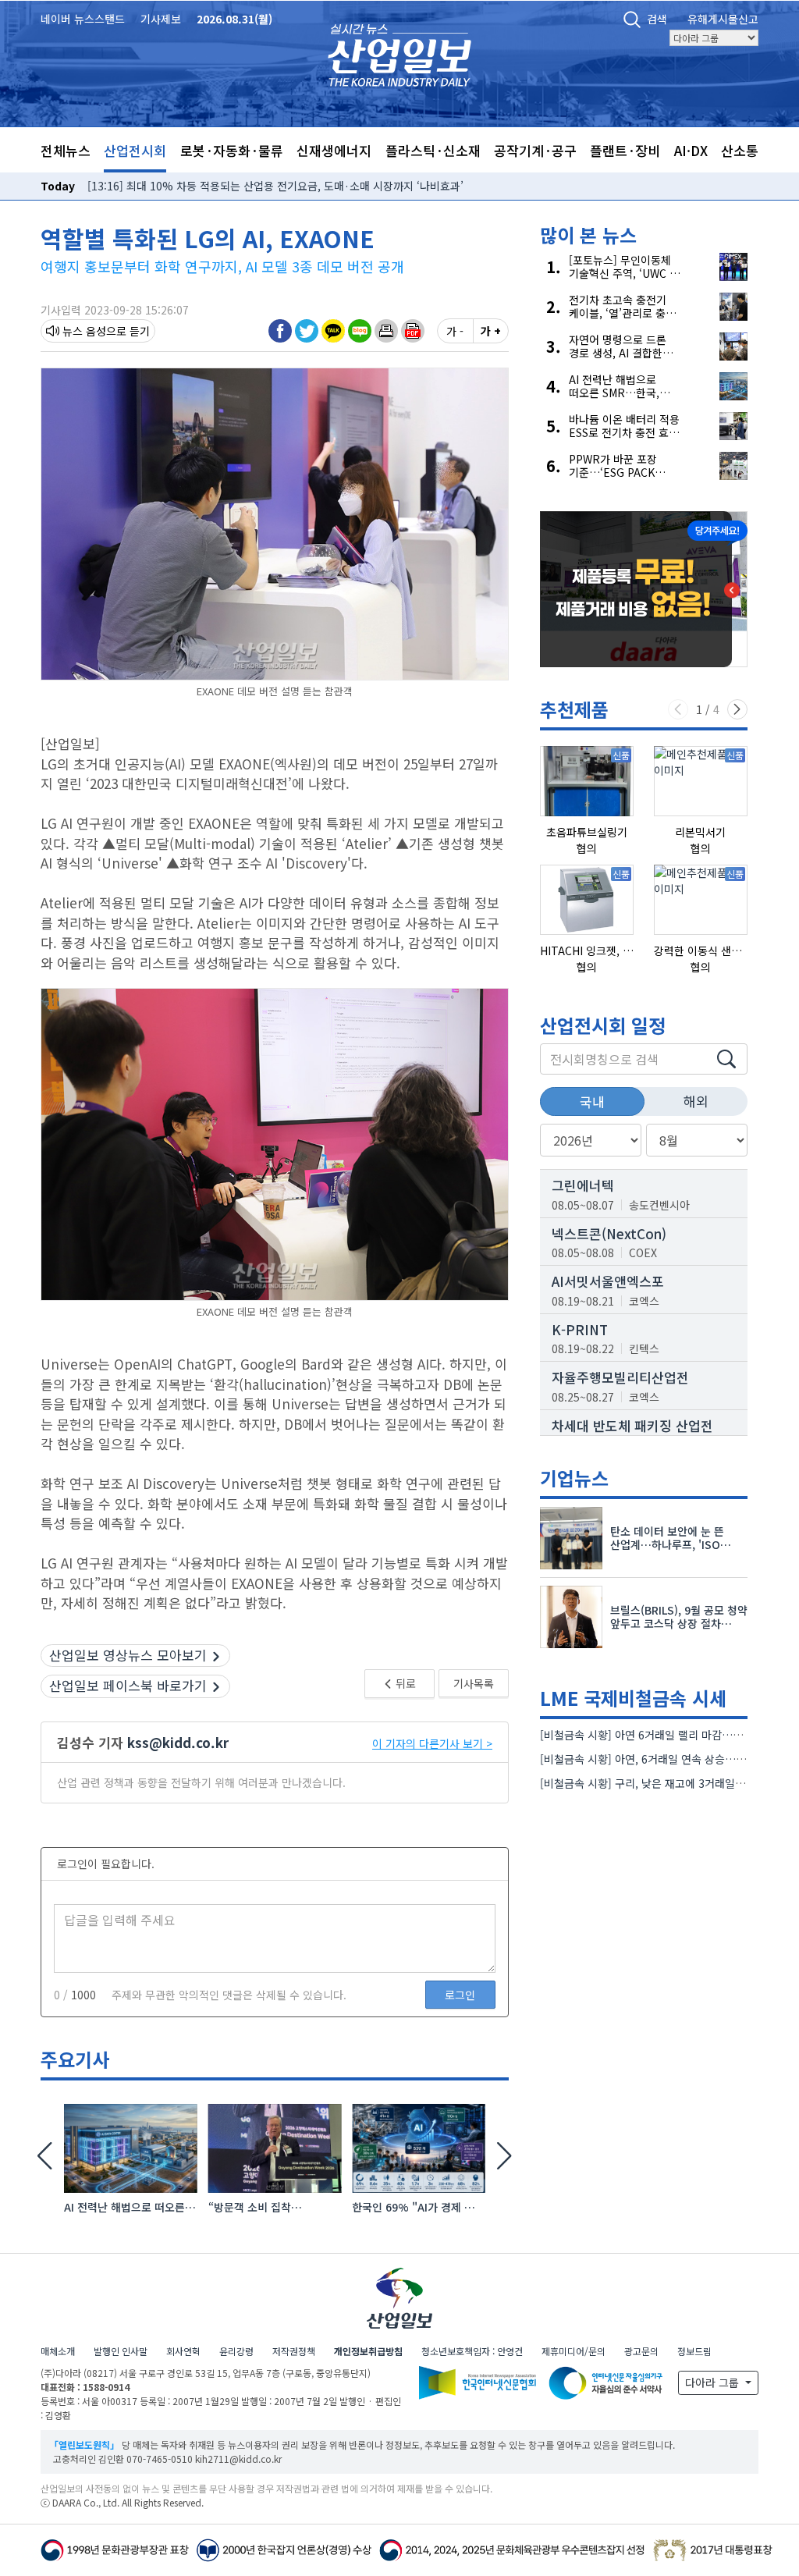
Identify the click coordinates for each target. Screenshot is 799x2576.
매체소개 (58, 2351)
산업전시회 (135, 150)
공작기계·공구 (535, 150)
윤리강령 (236, 2351)
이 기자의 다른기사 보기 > (432, 1743)
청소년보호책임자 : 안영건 (472, 2351)
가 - (455, 331)
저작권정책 (294, 2351)
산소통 (740, 150)
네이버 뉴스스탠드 (83, 19)
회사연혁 (183, 2351)
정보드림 (694, 2351)
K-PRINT (580, 1329)
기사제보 (161, 19)
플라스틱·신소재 (433, 150)
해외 (696, 1101)
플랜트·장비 (625, 150)
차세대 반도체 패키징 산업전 (632, 1425)
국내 (592, 1101)
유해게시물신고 (723, 19)
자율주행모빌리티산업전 (620, 1377)
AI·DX (691, 150)
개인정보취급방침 (368, 2351)
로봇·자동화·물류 (232, 150)
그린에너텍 (583, 1185)
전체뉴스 (66, 150)
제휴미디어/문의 (574, 2351)
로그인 (460, 1995)
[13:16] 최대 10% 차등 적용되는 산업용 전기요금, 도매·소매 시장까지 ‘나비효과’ (275, 186)
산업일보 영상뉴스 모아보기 (128, 1655)
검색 (657, 19)
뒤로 (405, 1683)
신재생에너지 (334, 150)
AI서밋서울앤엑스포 (608, 1281)
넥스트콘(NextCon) (609, 1233)
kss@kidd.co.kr (178, 1742)
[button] (386, 330)
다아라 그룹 (714, 2382)
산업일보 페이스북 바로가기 (128, 1685)
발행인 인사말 (121, 2351)
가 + (491, 331)
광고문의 (641, 2351)
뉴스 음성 (84, 331)
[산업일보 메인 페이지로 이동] (399, 53)
